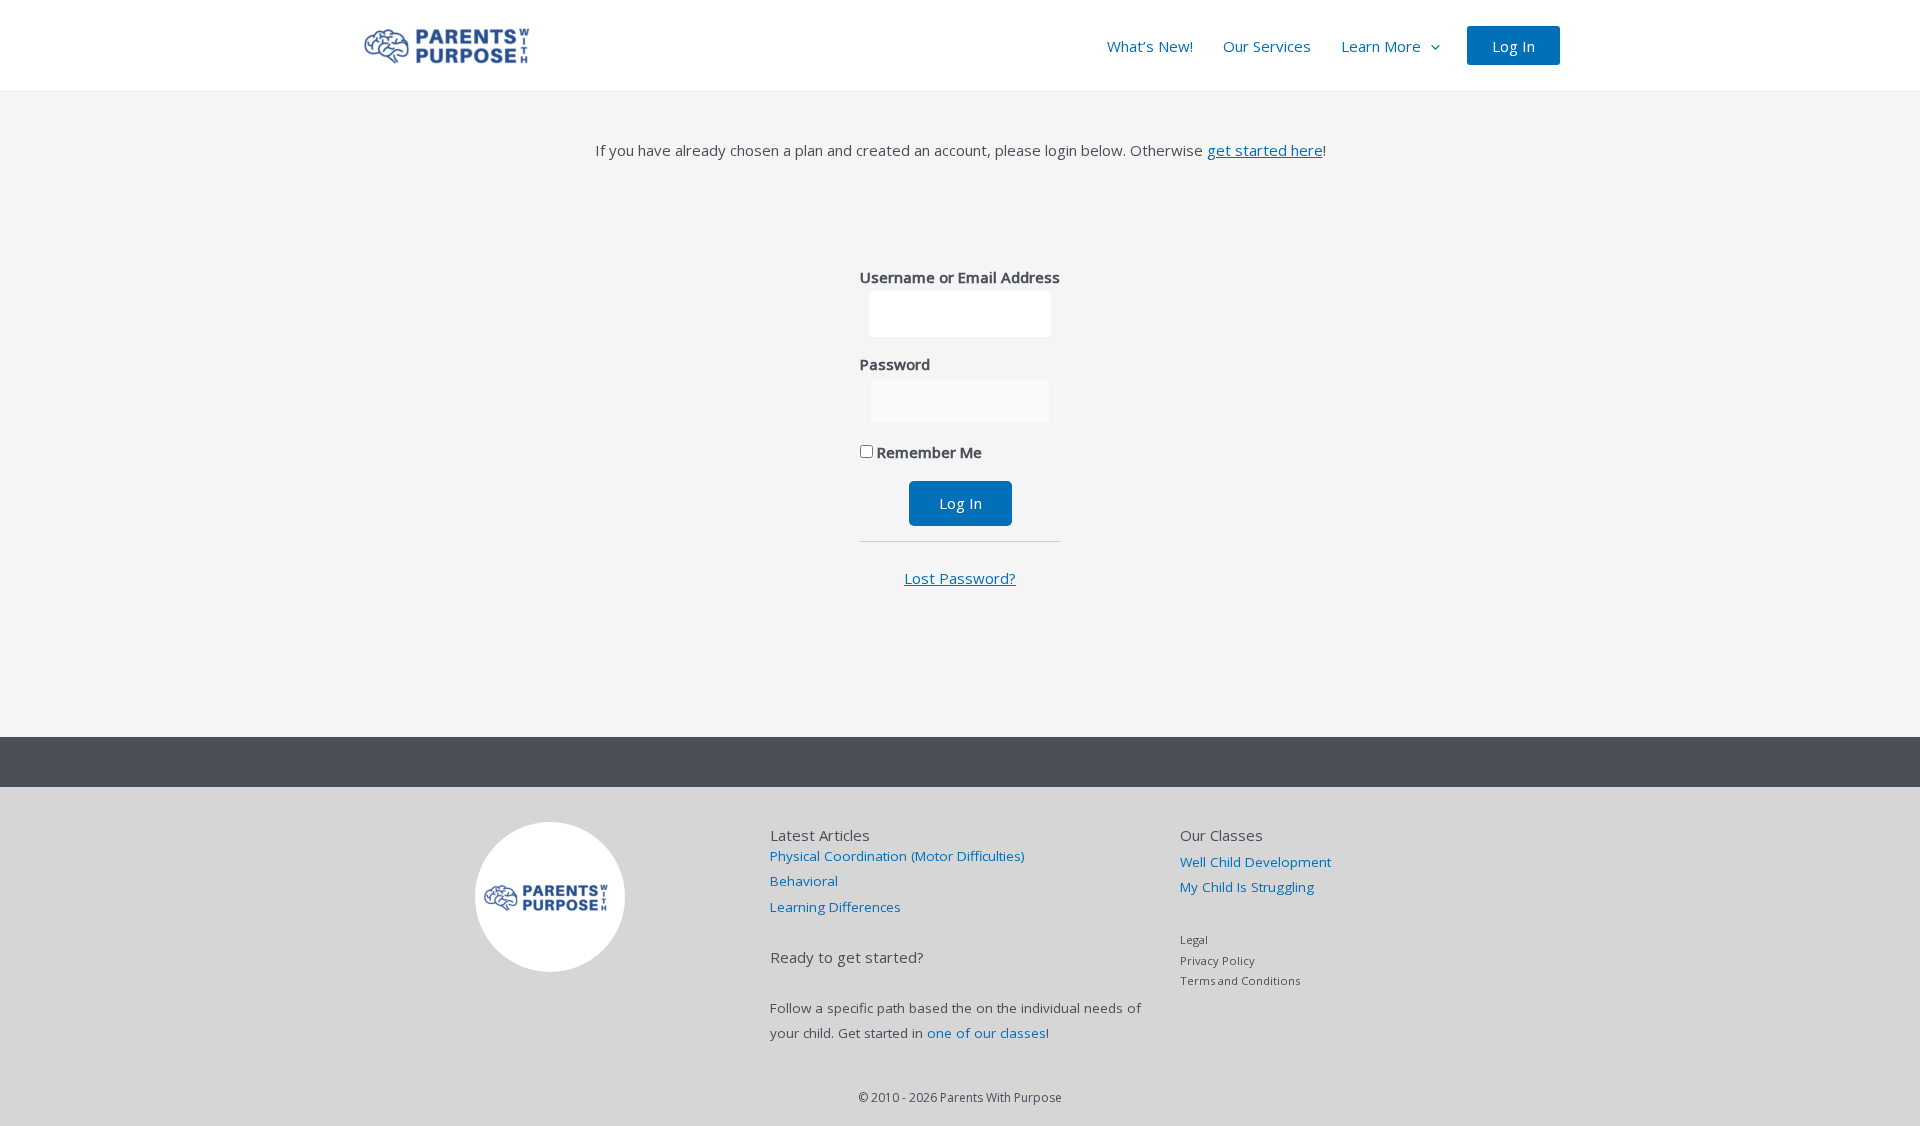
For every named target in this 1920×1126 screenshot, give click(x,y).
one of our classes (986, 1033)
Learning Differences (835, 907)
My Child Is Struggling (1247, 887)
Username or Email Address (960, 277)
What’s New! (1150, 46)
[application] (1430, 46)
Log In (1513, 46)
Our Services (1267, 46)
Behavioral (804, 881)
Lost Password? (960, 578)
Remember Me (927, 452)
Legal (1194, 939)
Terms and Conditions (1240, 980)
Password (895, 364)
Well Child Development (1255, 862)
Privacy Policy (1217, 960)
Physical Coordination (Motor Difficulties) (897, 856)
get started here (1265, 150)
